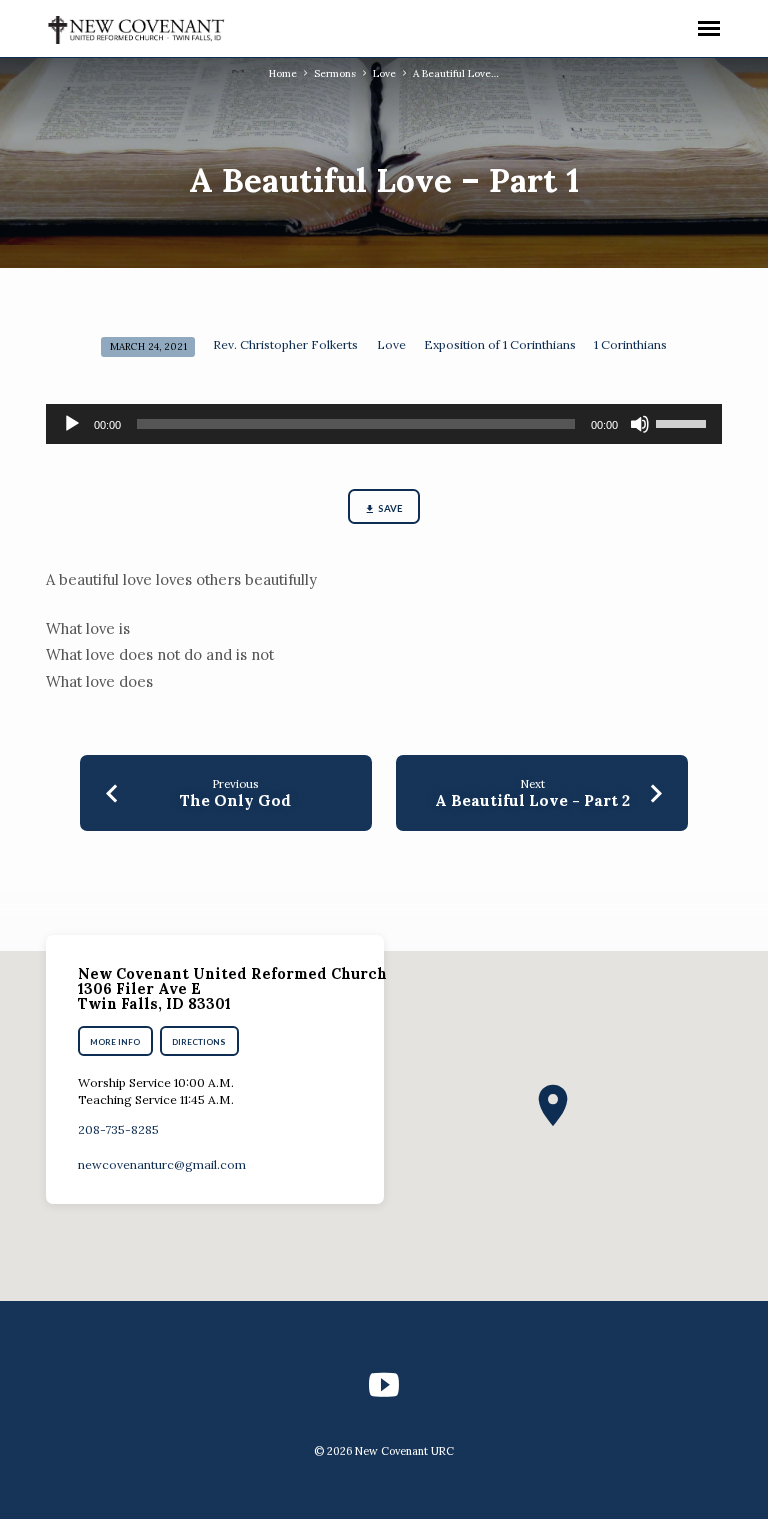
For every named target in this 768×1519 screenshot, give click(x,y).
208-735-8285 (118, 1129)
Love (384, 73)
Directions (200, 1042)
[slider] (684, 422)
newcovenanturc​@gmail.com (162, 1164)
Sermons (335, 73)
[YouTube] (384, 1385)
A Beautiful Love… (456, 73)
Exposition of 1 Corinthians (500, 344)
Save (390, 508)
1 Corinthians (630, 344)
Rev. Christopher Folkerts (285, 344)
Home (283, 73)
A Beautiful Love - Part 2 (532, 800)
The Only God (235, 800)
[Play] (72, 424)
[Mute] (640, 424)
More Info (115, 1042)
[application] (384, 424)
